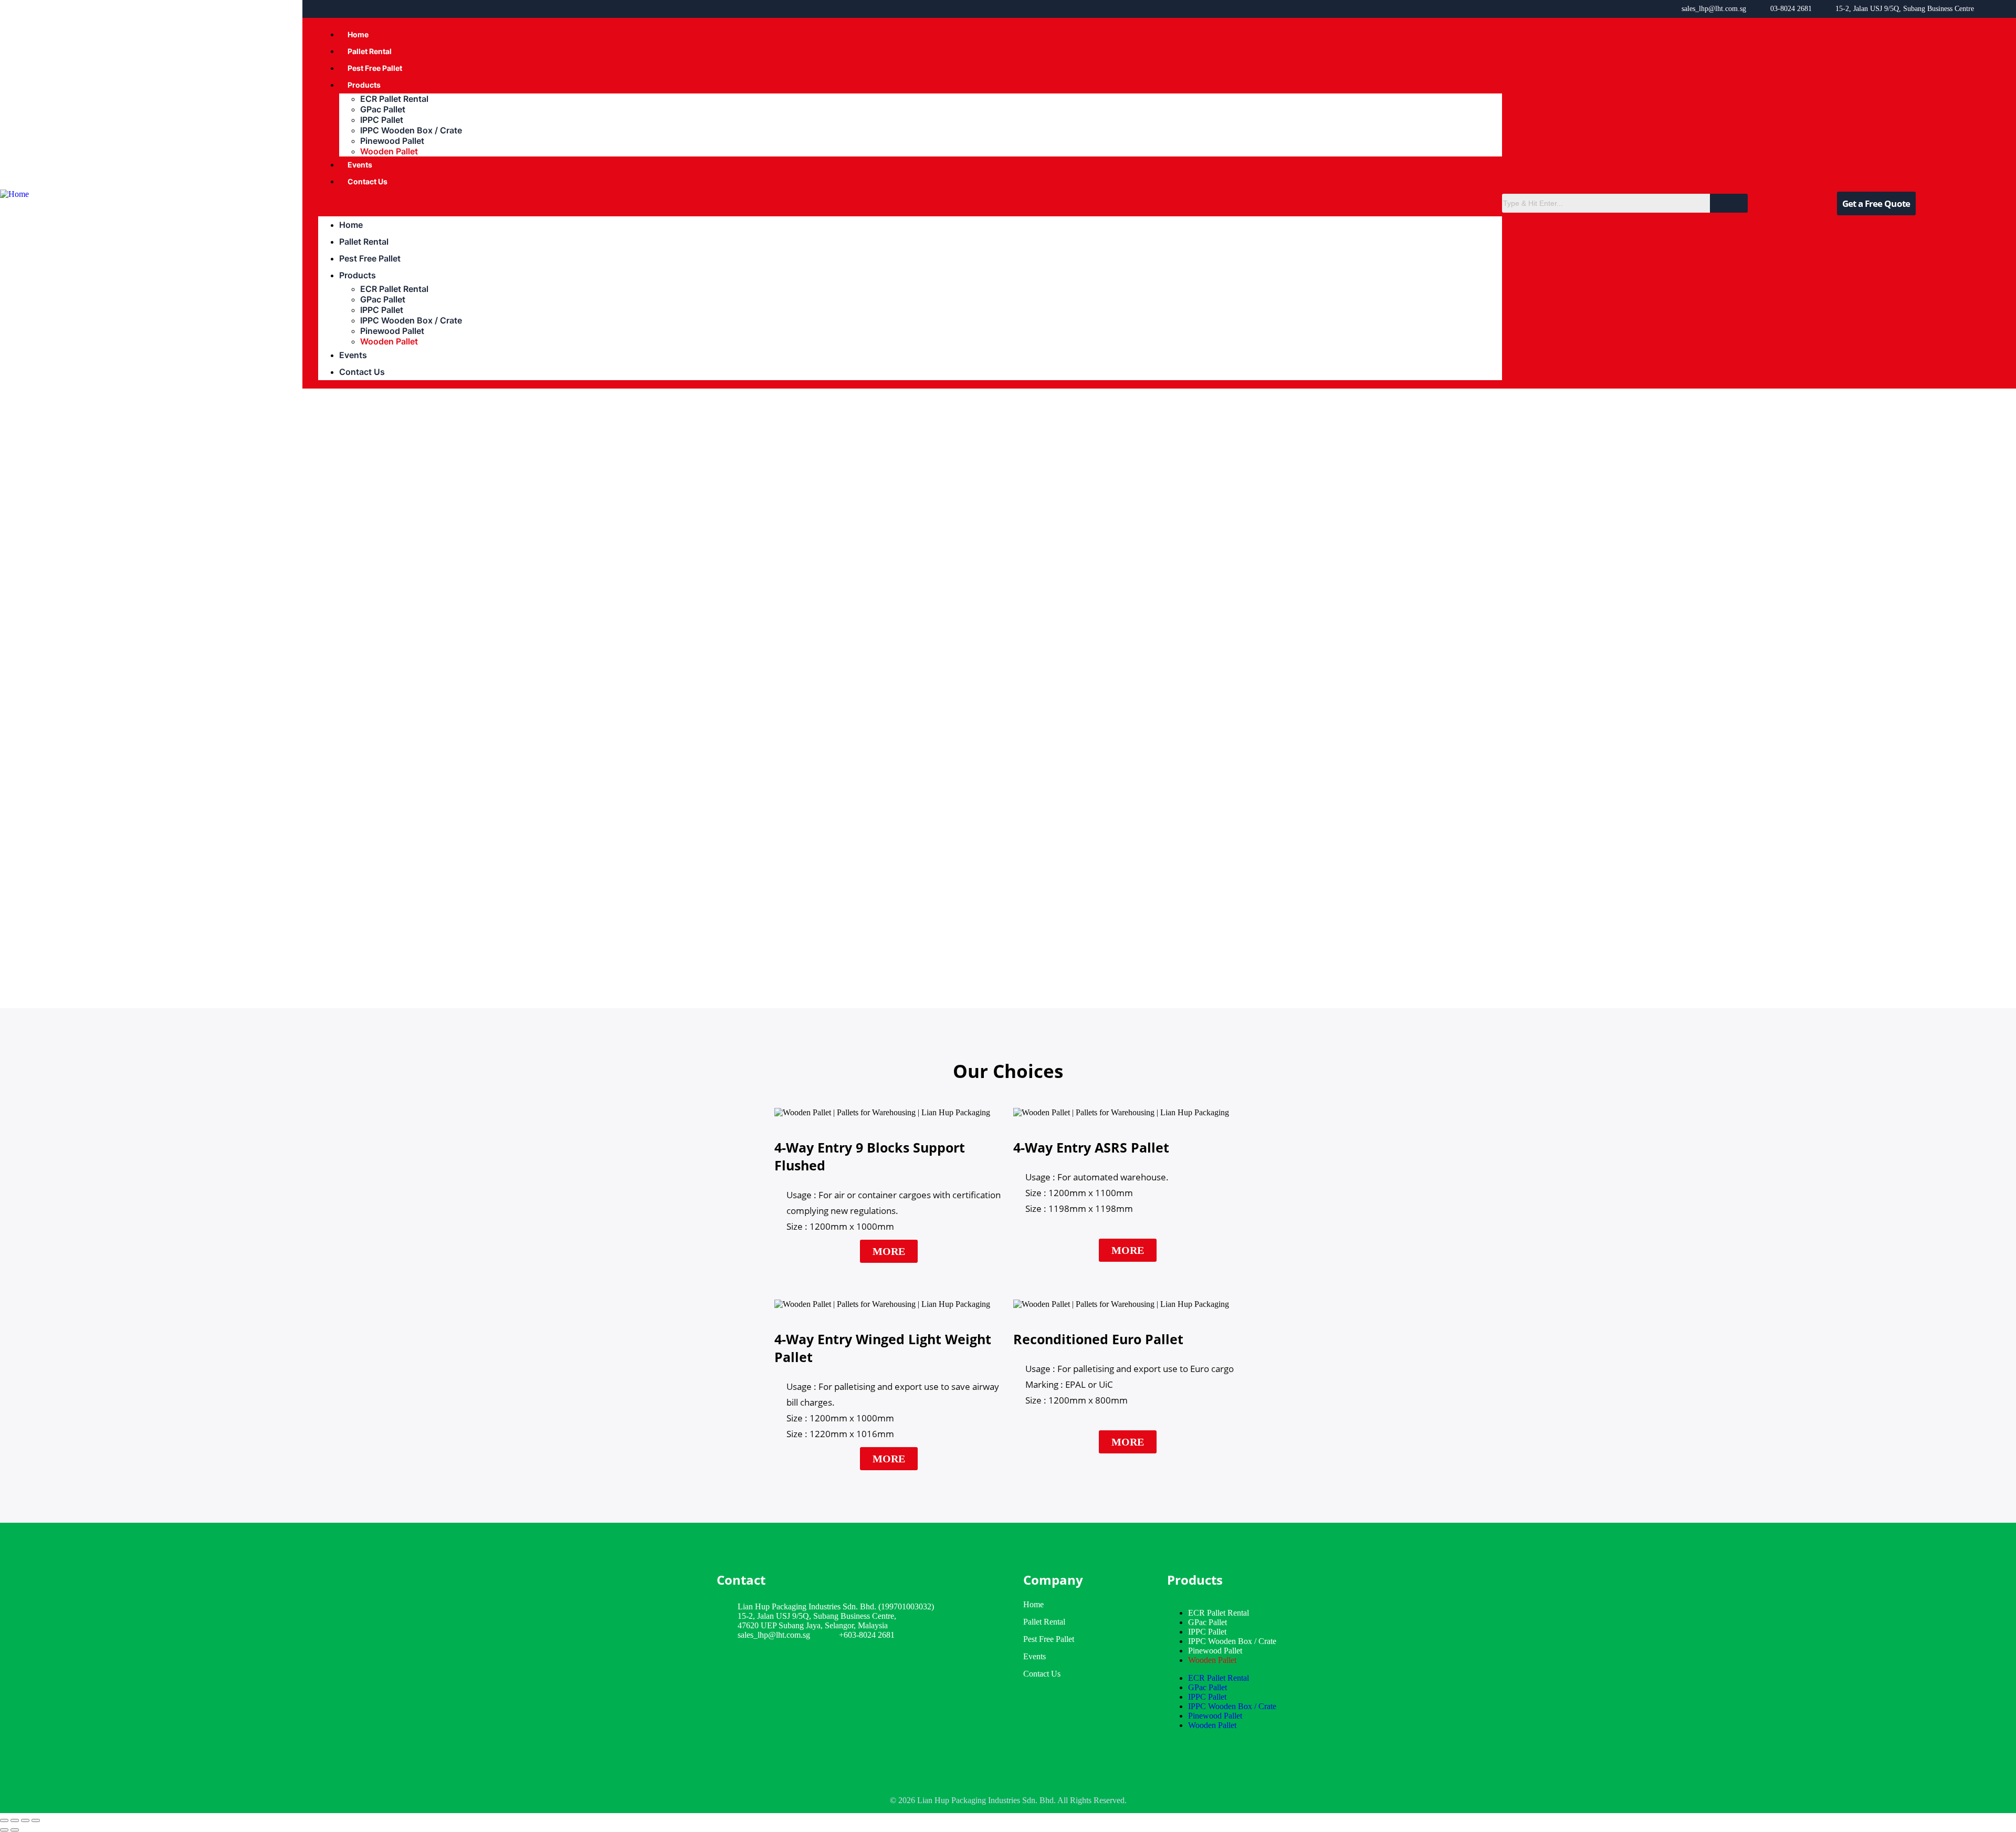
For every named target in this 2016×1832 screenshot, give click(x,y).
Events (360, 165)
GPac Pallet (383, 109)
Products (364, 85)
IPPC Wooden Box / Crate (411, 130)
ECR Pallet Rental (394, 99)
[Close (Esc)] (36, 1820)
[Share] (25, 1820)
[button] (910, 203)
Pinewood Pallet (392, 141)
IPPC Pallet (382, 120)
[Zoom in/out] (4, 1820)
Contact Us (367, 181)
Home (358, 34)
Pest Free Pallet (375, 68)
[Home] (14, 194)
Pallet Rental (370, 51)
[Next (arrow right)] (15, 1830)
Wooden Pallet (389, 151)
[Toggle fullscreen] (15, 1820)
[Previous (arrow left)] (4, 1830)
